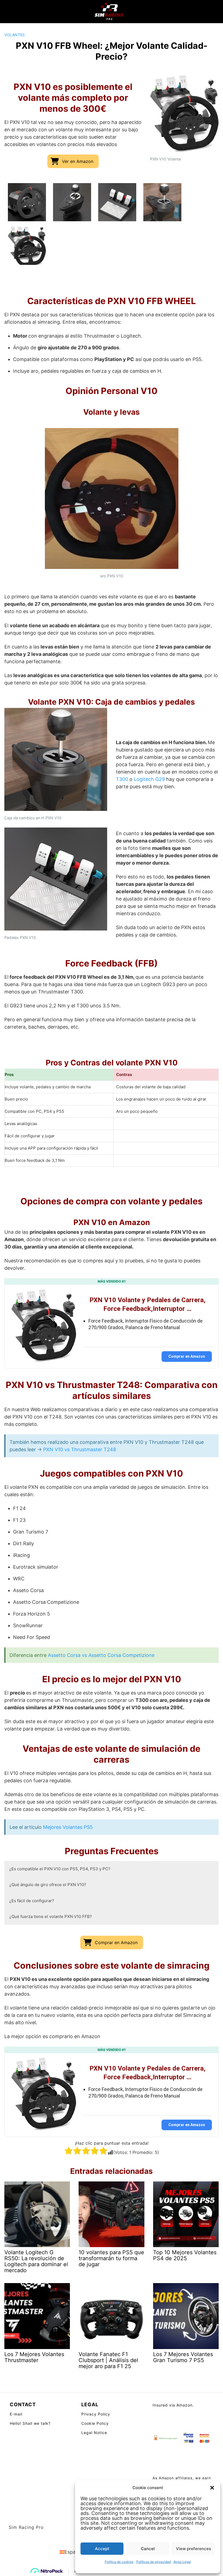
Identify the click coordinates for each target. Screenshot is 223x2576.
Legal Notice (94, 2433)
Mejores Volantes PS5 (68, 1827)
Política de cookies (119, 2562)
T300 (122, 779)
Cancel (148, 2549)
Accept (102, 2549)
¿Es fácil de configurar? (32, 1901)
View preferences (193, 2549)
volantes (15, 35)
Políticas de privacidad (154, 2562)
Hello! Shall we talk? (30, 2423)
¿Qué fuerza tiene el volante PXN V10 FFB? (51, 1916)
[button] (212, 2488)
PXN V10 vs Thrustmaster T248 (80, 1449)
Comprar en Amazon (187, 1356)
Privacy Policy (96, 2414)
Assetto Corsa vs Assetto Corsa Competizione (101, 1655)
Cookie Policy (95, 2423)
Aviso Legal (182, 2562)
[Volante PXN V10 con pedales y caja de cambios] (27, 202)
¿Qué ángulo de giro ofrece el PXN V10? (48, 1885)
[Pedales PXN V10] (117, 202)
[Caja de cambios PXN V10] (72, 202)
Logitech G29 (149, 779)
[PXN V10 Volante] (27, 246)
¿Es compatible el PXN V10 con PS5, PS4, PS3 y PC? (60, 1869)
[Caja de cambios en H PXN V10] (162, 202)
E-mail (16, 2414)
